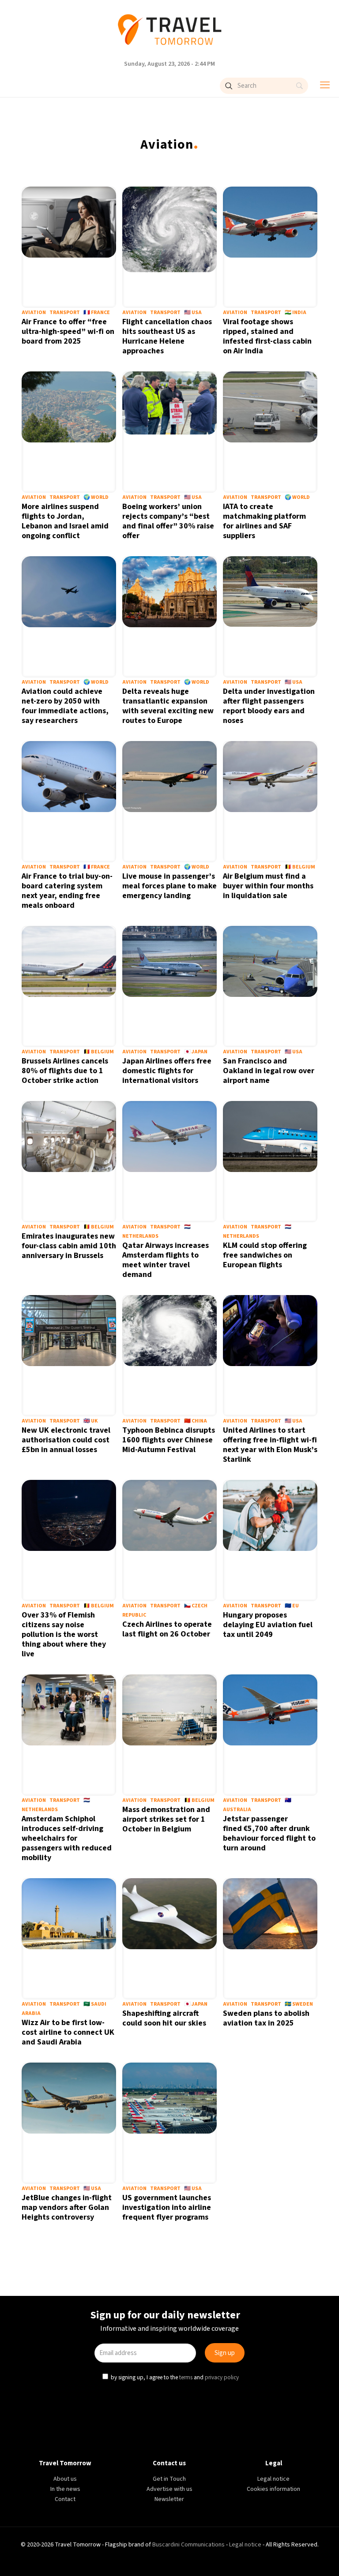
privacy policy (223, 1379)
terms (187, 1379)
